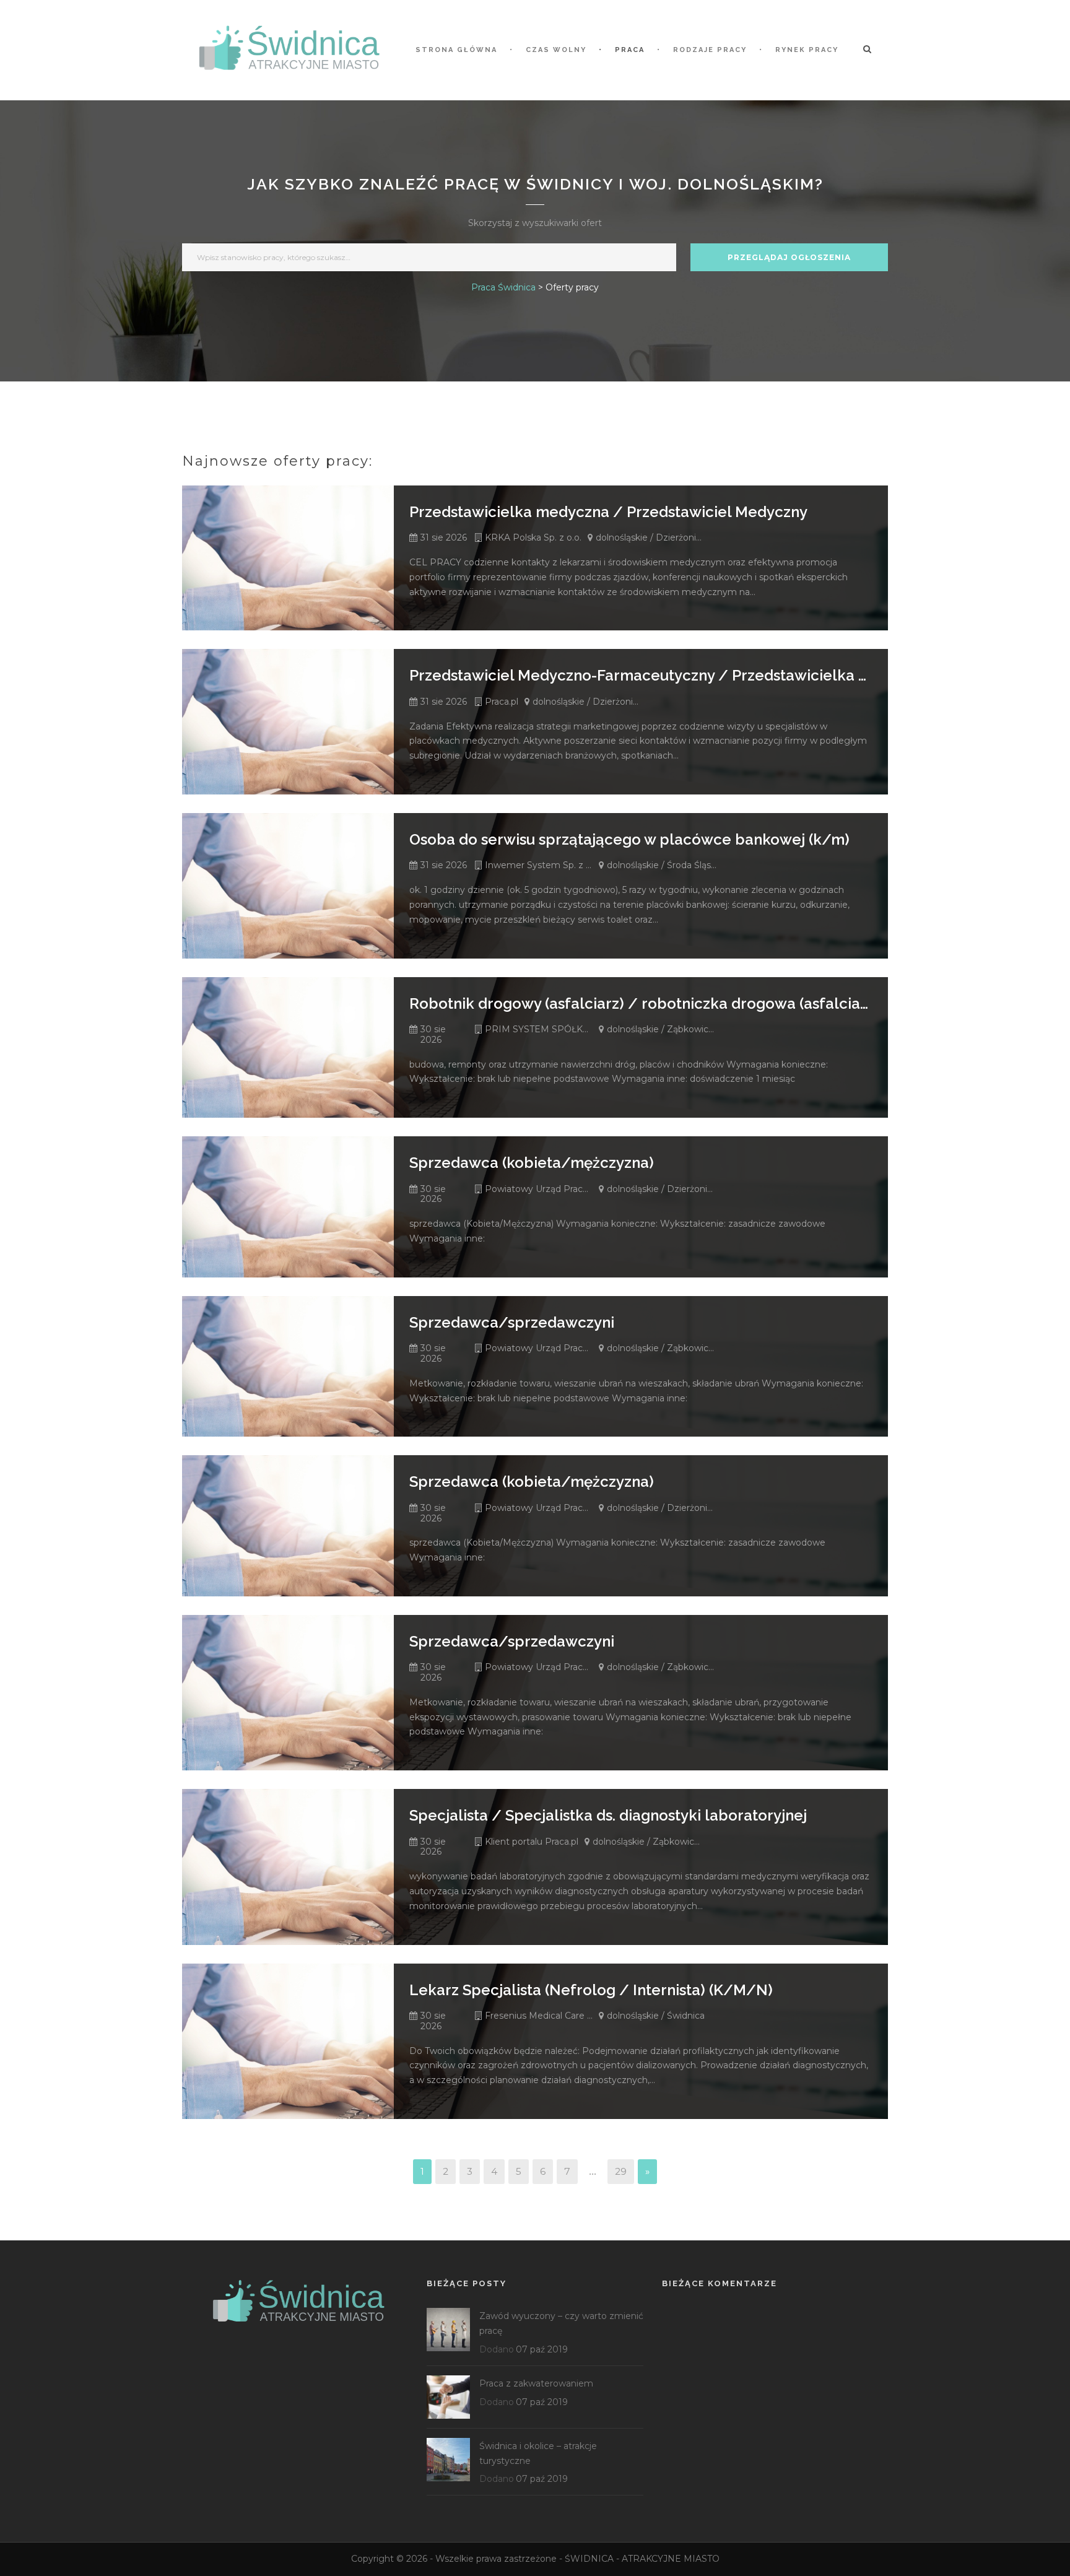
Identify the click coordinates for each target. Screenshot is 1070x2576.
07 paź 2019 (542, 2349)
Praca (630, 50)
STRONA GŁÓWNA (456, 50)
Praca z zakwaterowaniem (536, 2383)
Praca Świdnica (503, 287)
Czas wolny (556, 50)
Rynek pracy (807, 50)
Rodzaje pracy (710, 50)
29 (621, 2171)
